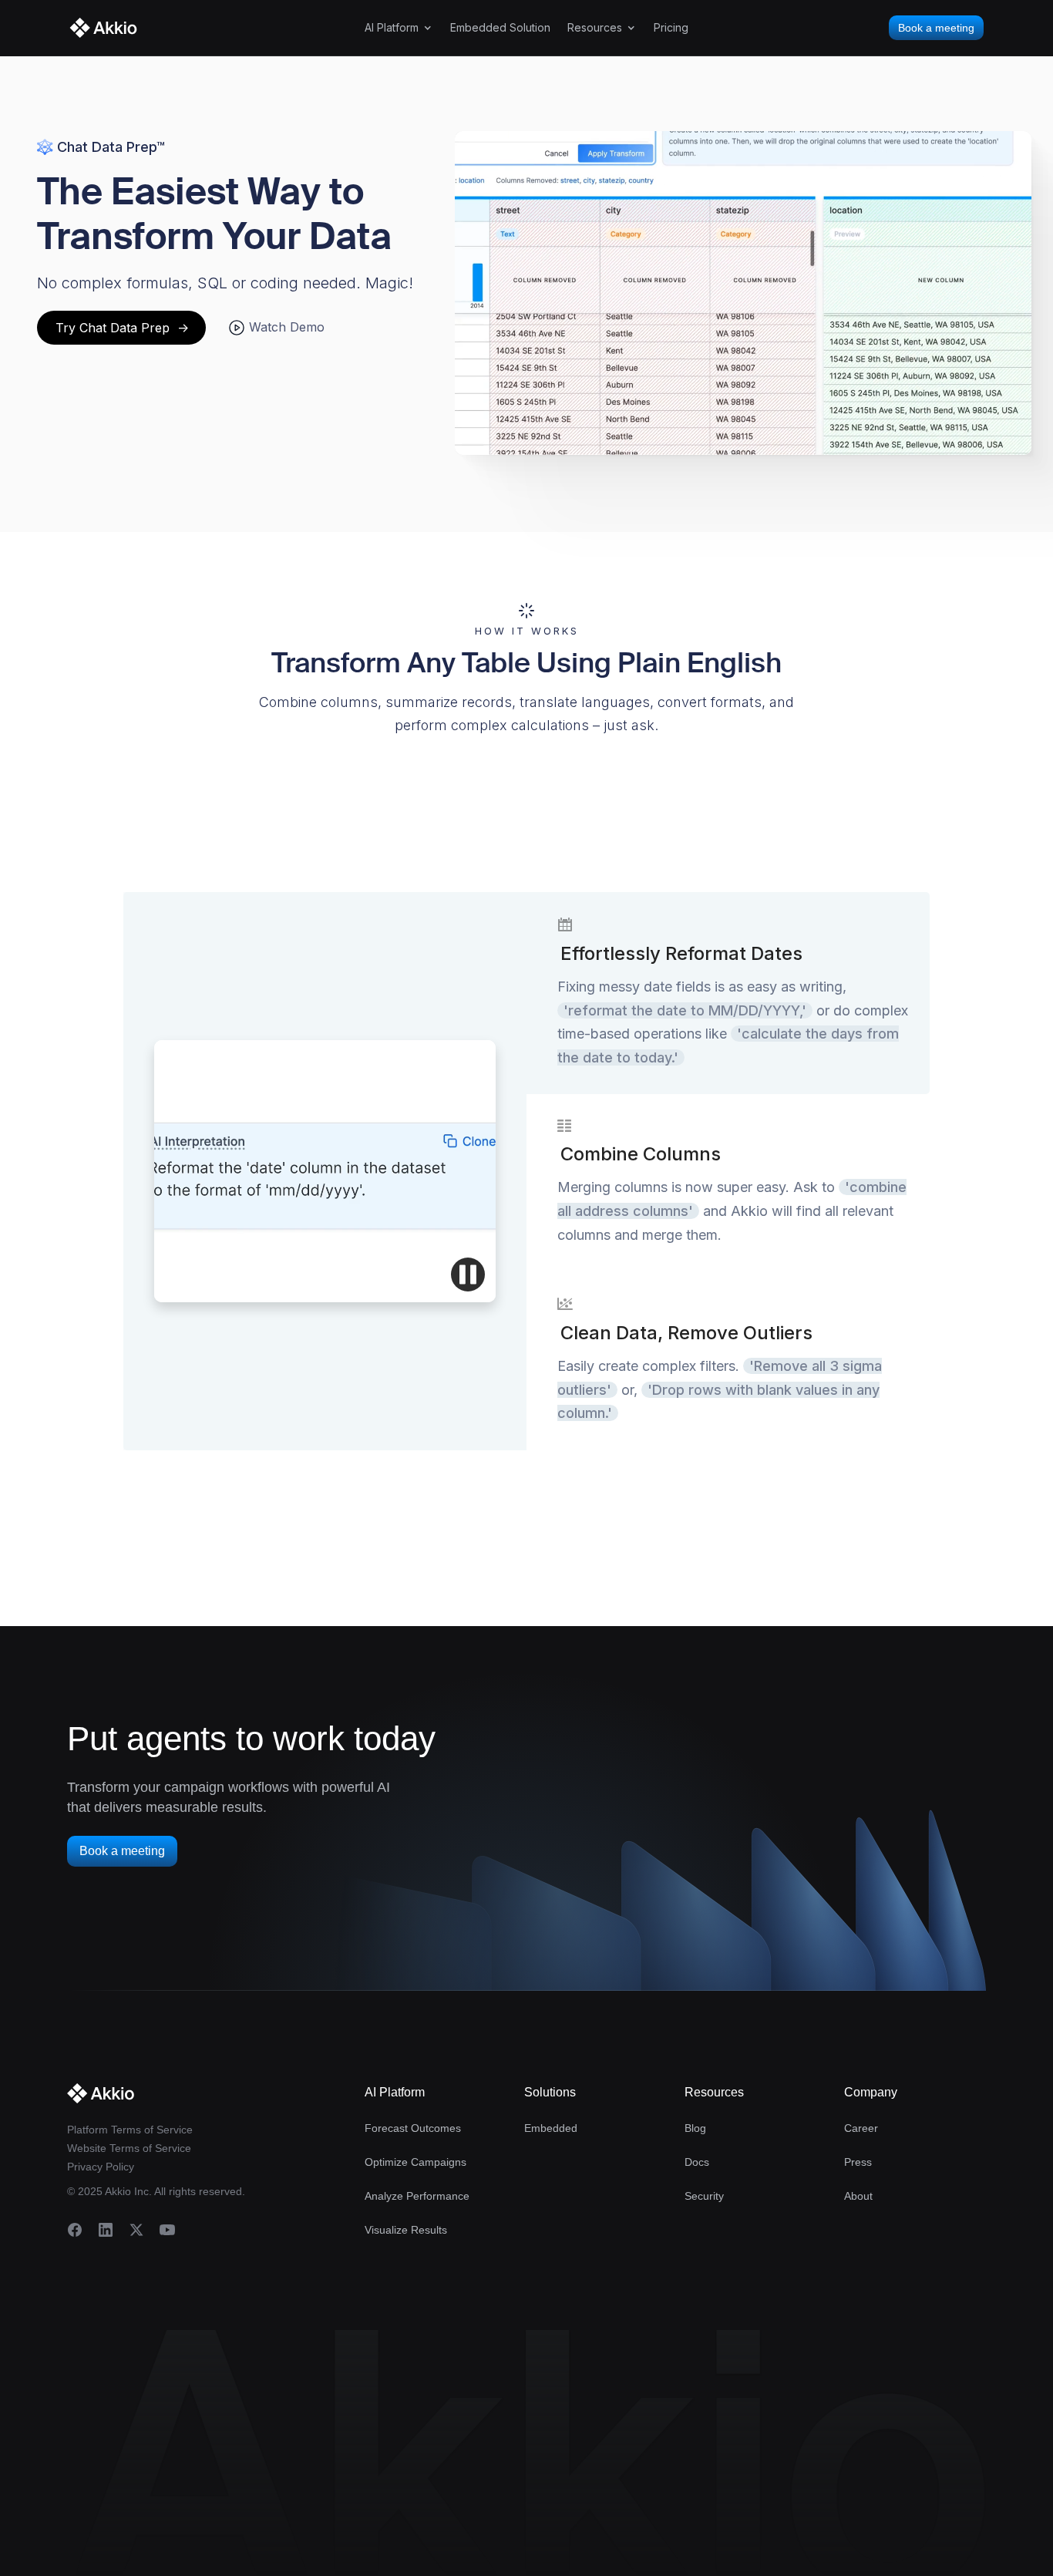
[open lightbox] (743, 293)
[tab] (728, 993)
